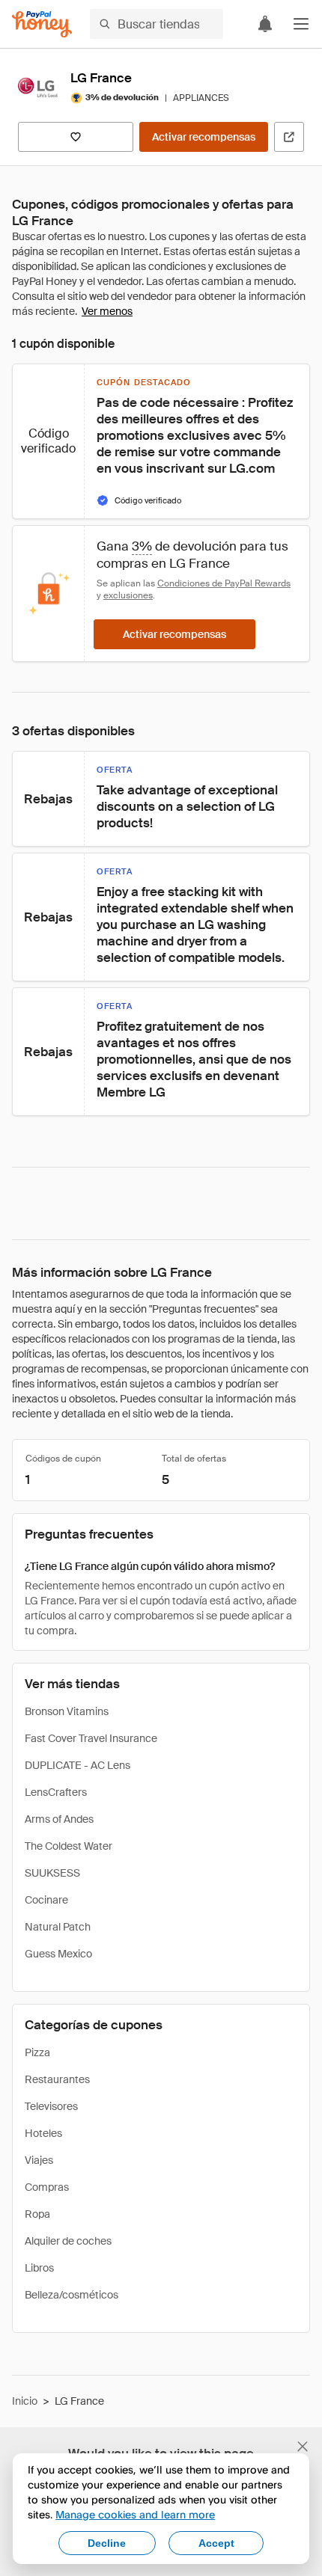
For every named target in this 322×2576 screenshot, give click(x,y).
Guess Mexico (58, 1954)
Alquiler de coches (68, 2241)
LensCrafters (56, 1792)
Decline (107, 2543)
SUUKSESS (52, 1873)
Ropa (37, 2214)
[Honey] (42, 24)
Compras (47, 2187)
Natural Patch (58, 1927)
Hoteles (43, 2133)
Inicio (25, 2401)
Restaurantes (57, 2079)
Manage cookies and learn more (135, 2514)
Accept (216, 2543)
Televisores (51, 2106)
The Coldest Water (69, 1846)
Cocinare (46, 1900)
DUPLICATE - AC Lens (78, 1765)
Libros (39, 2268)
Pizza (37, 2052)
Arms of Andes (59, 1819)
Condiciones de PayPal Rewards (224, 583)
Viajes (39, 2160)
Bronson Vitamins (67, 1711)
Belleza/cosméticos (72, 2295)
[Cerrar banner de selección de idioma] (303, 2447)
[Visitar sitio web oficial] (289, 137)
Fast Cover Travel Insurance (91, 1738)
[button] (301, 24)
